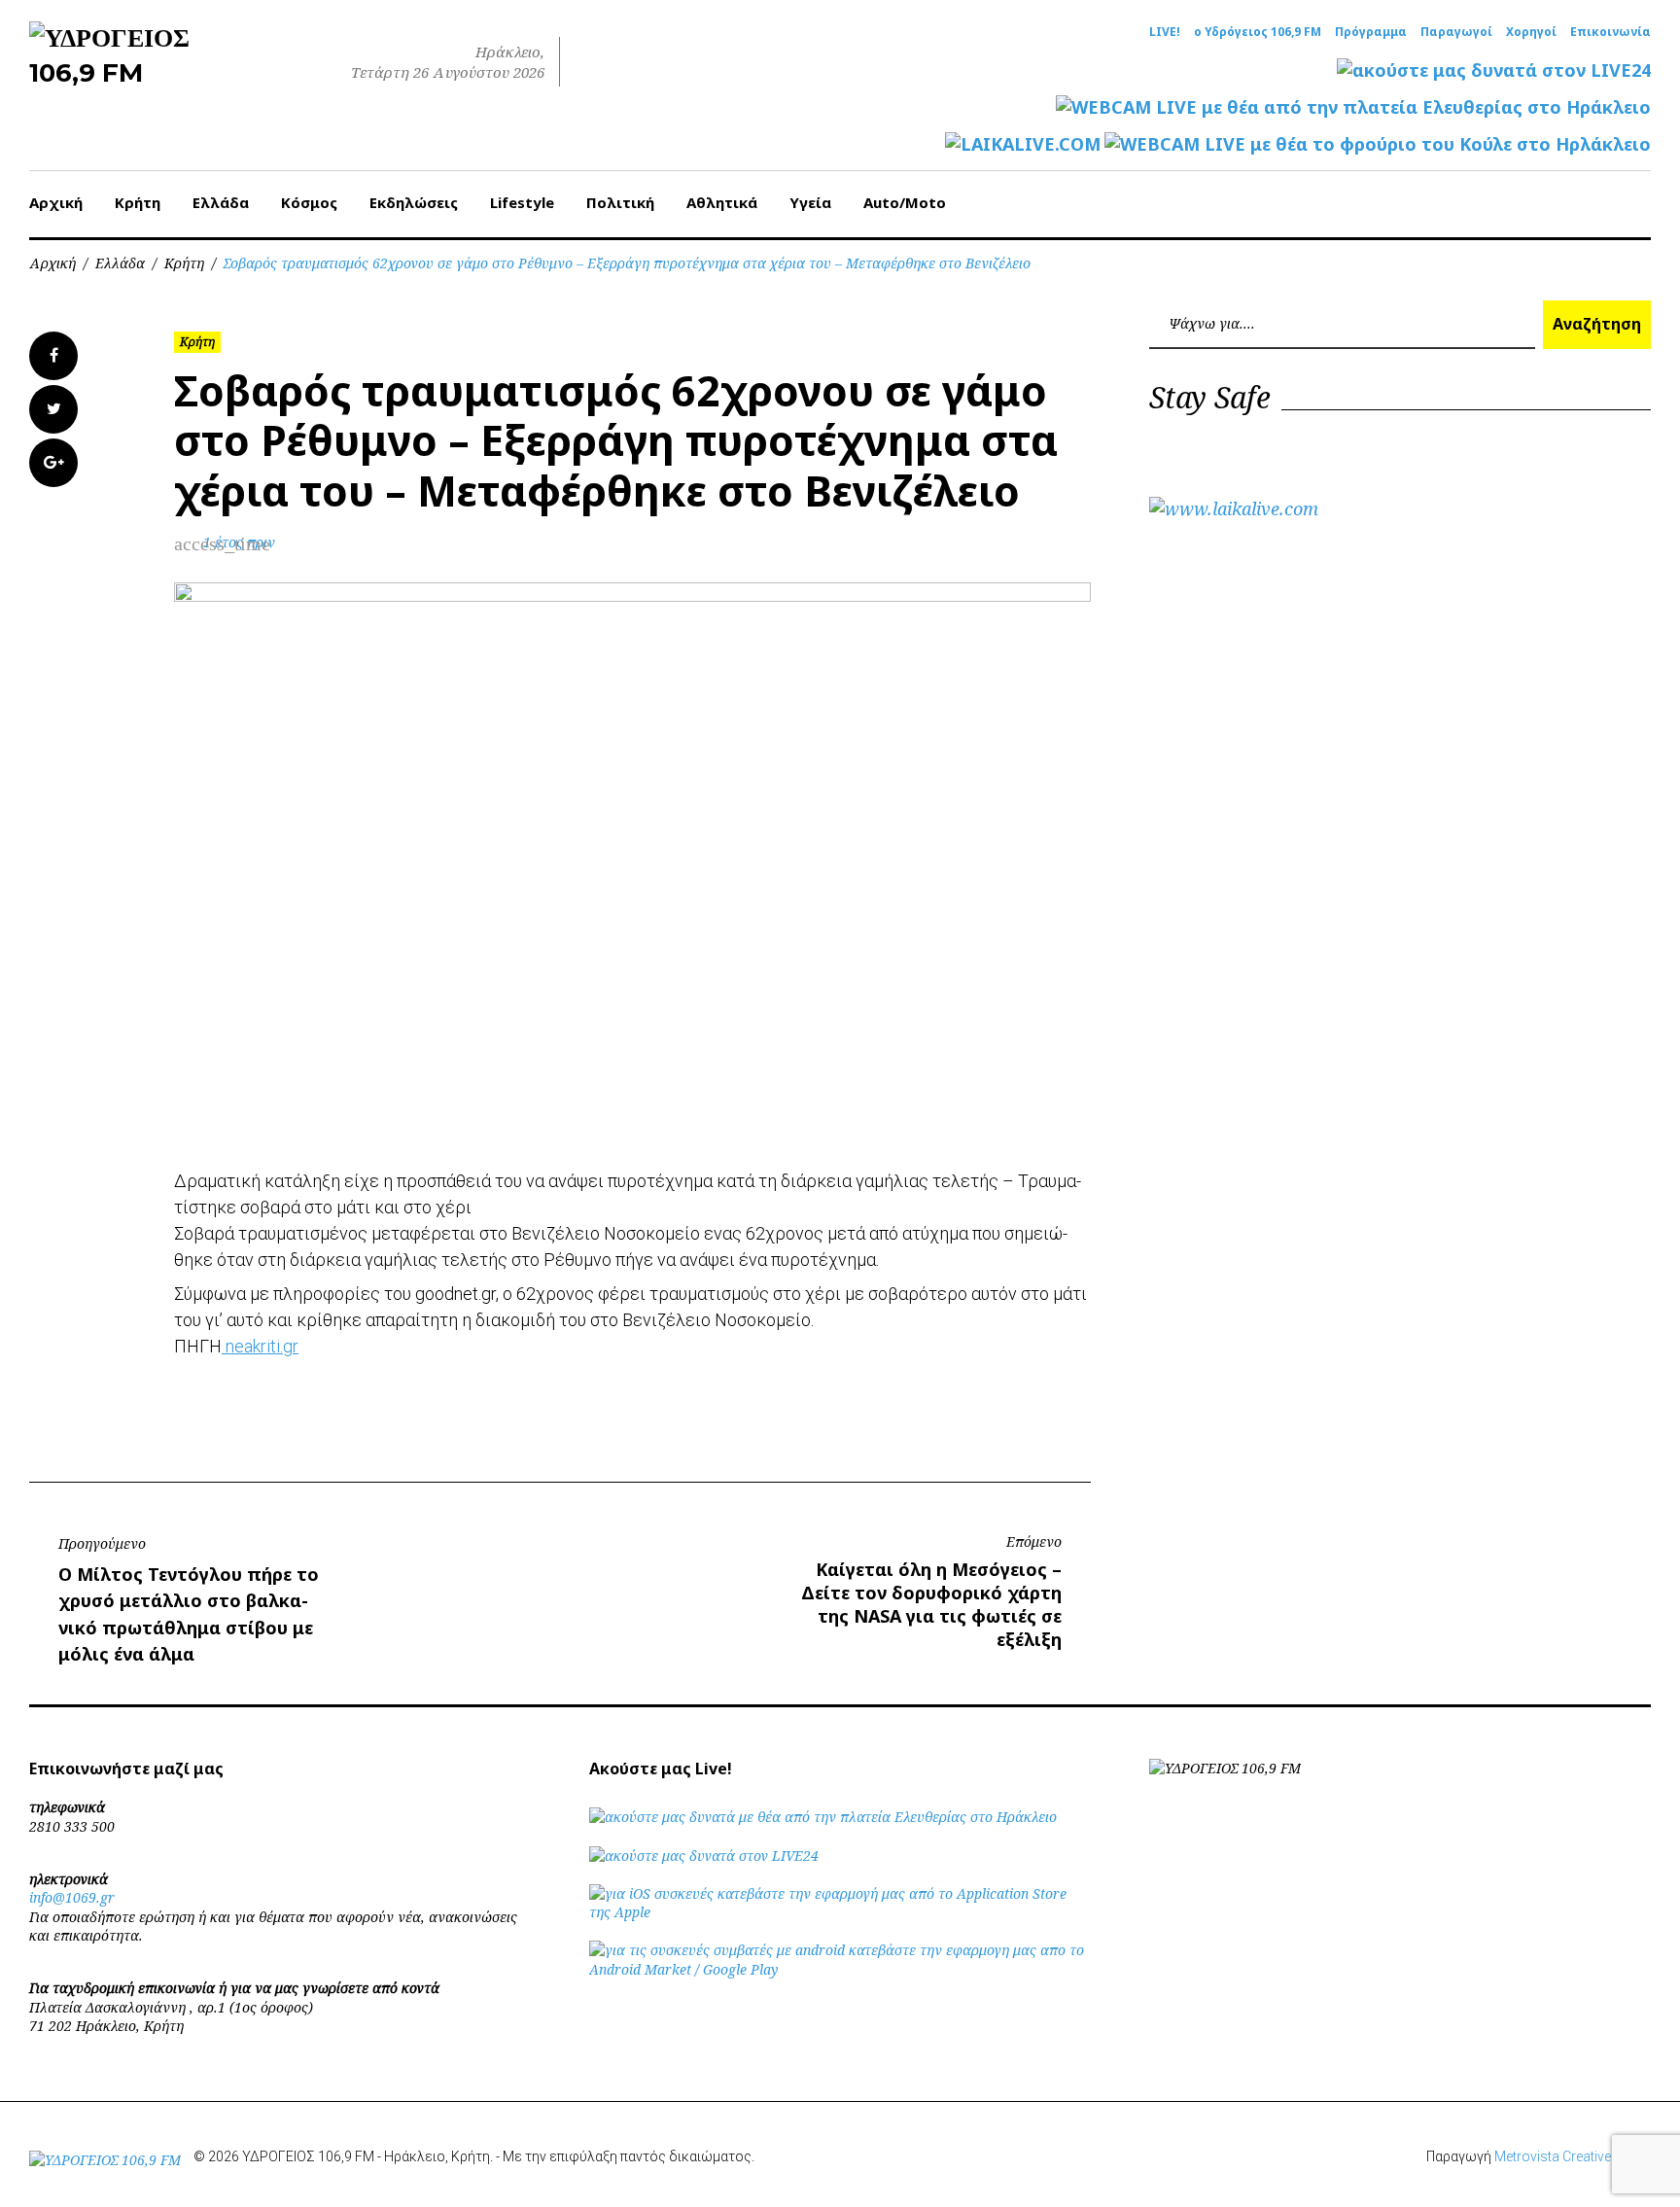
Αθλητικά (722, 202)
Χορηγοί (1531, 32)
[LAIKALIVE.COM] (1023, 144)
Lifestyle (522, 202)
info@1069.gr (72, 1897)
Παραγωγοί (1456, 32)
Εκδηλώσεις (414, 202)
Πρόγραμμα (1371, 32)
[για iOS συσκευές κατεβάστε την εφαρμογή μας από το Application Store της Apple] (840, 1912)
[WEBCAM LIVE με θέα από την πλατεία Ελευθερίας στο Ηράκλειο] (1353, 107)
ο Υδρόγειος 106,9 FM (1258, 32)
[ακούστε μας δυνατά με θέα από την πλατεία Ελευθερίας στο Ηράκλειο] (823, 1817)
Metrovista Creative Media (1573, 2156)
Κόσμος (309, 202)
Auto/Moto (905, 202)
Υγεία (810, 202)
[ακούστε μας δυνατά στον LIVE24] (1494, 70)
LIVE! (1165, 32)
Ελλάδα (221, 202)
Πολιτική (620, 202)
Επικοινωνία (1610, 32)
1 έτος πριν (239, 542)
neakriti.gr (260, 1346)
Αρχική (56, 202)
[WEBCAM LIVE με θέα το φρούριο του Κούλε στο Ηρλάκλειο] (1378, 144)
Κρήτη (138, 202)
